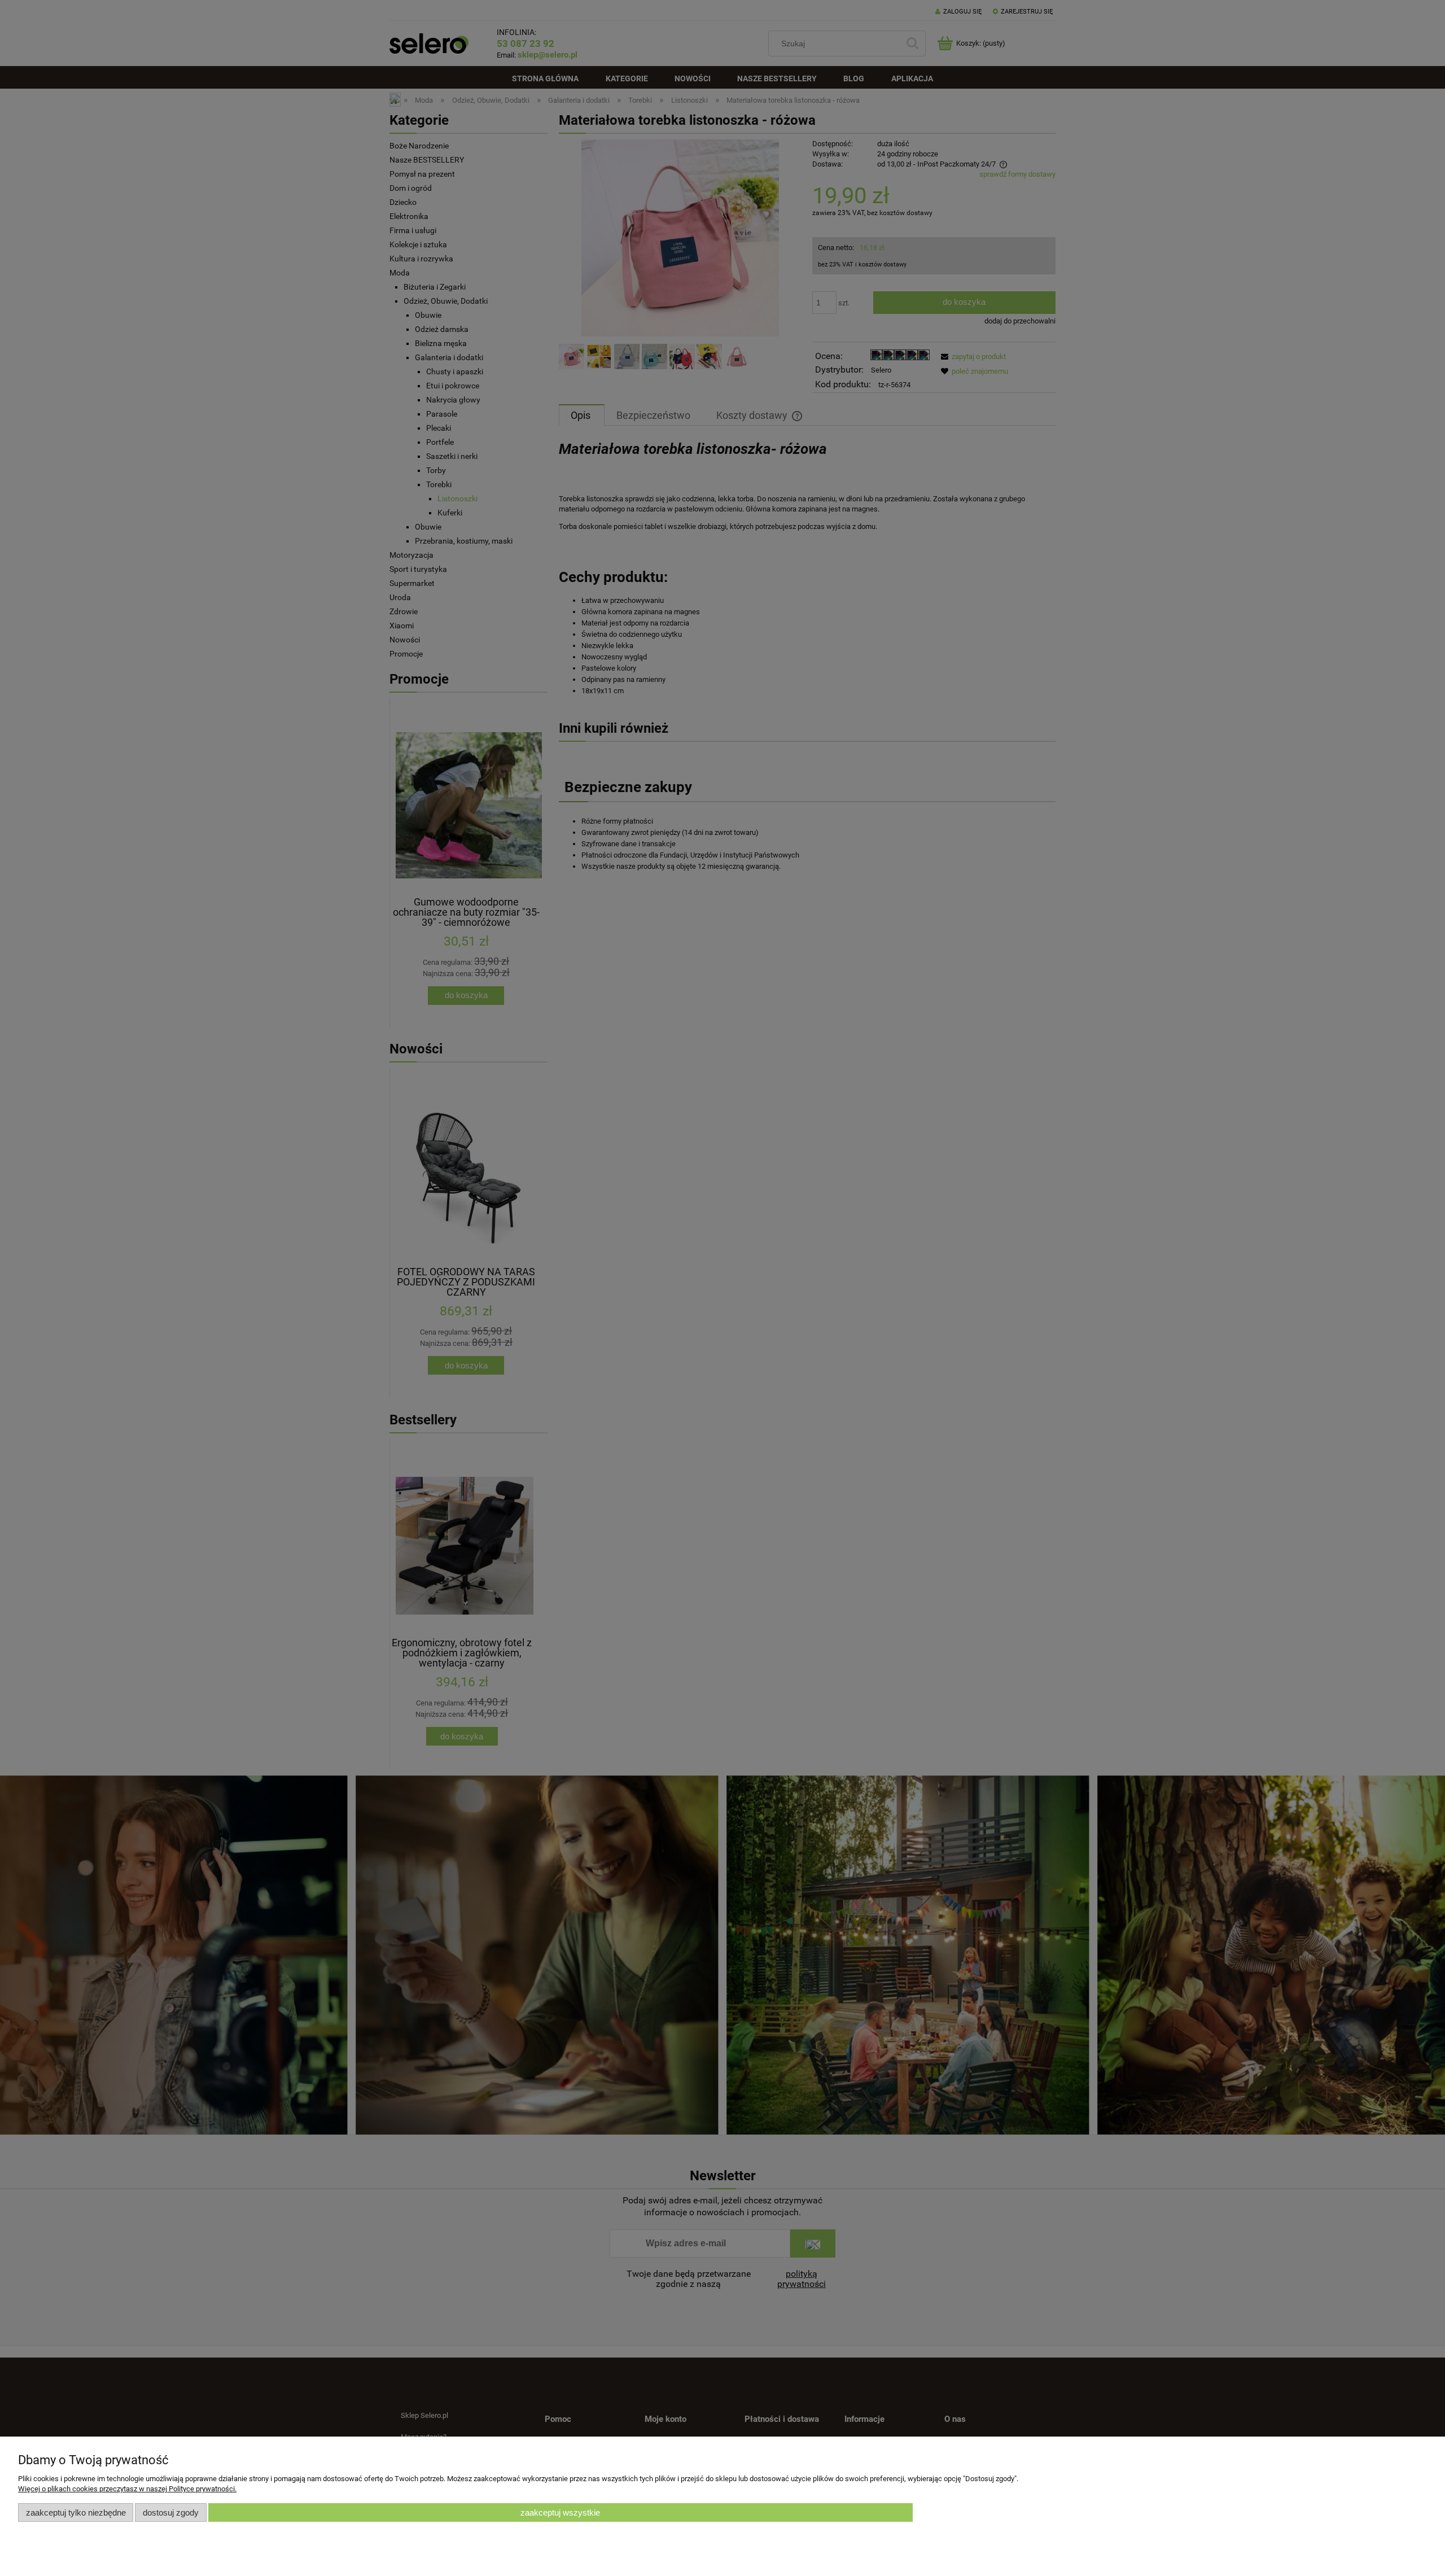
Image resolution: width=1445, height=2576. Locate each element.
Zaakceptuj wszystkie (560, 2512)
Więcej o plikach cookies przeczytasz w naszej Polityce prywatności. (127, 2489)
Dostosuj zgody (171, 2512)
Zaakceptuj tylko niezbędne (76, 2512)
